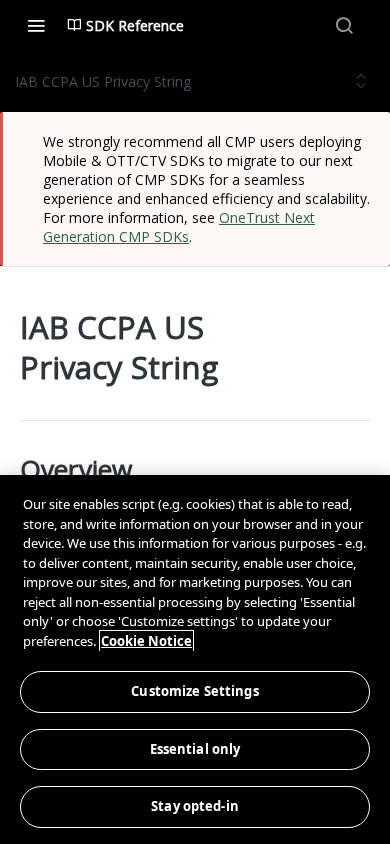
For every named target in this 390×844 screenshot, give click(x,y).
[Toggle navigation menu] (36, 25)
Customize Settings (194, 691)
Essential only (195, 749)
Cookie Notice (146, 641)
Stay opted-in (195, 806)
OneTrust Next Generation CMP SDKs (179, 227)
